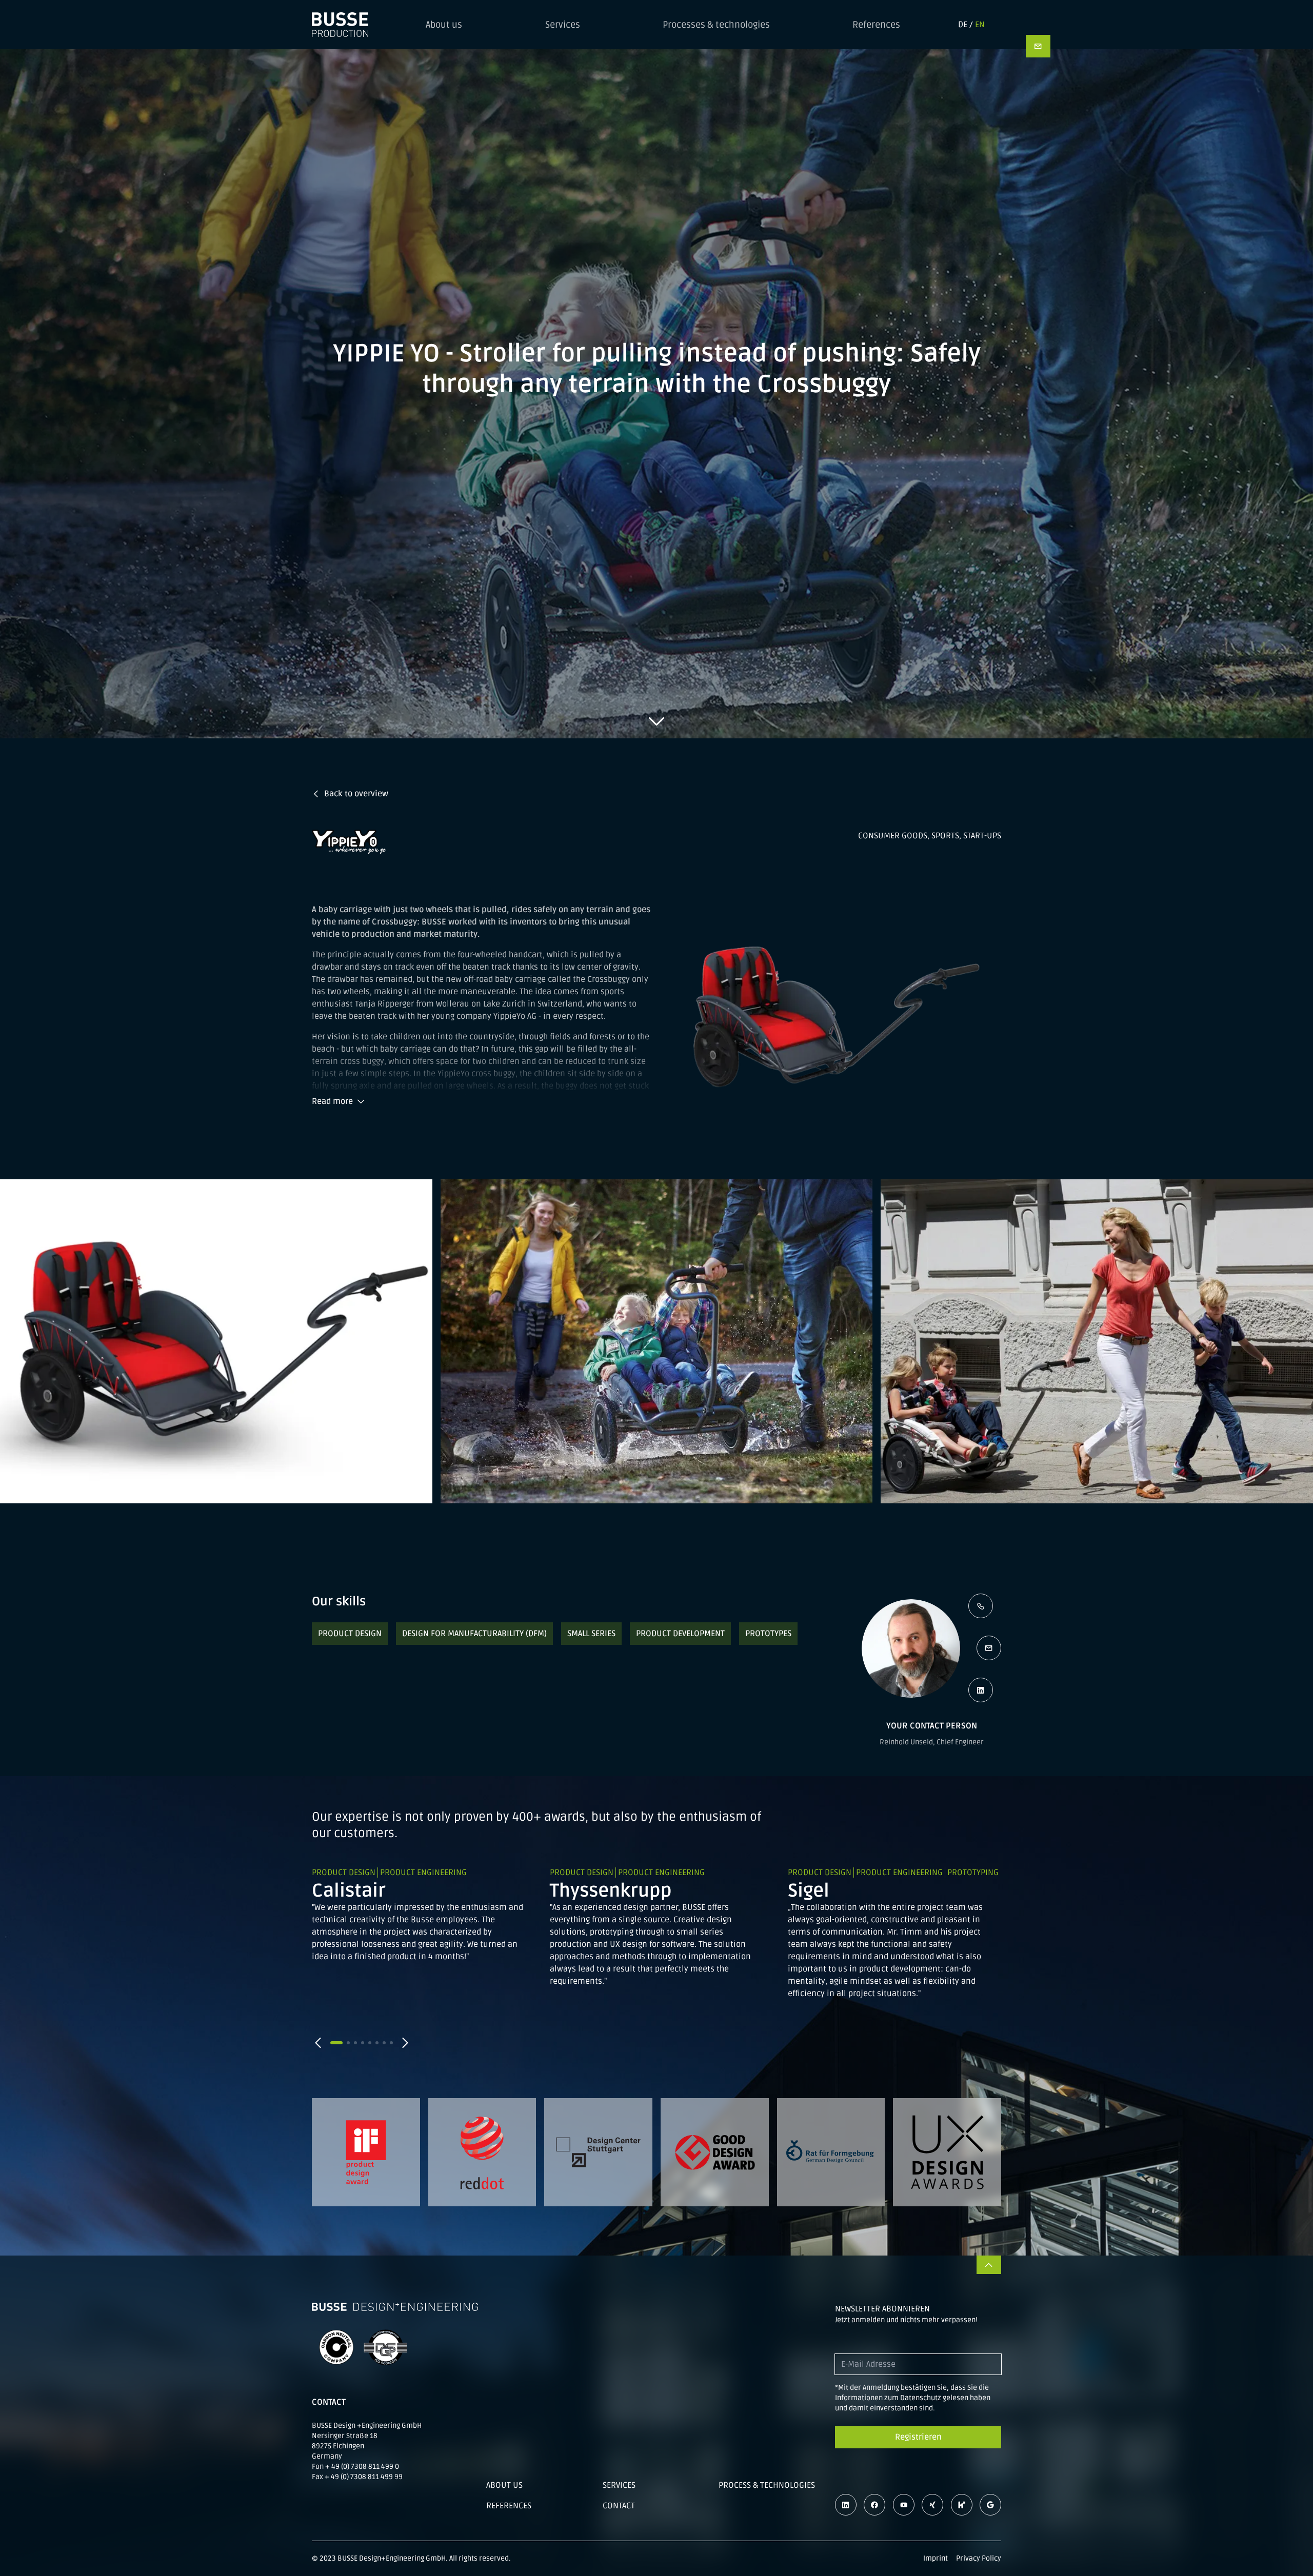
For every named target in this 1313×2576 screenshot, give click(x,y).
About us (444, 25)
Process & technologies (767, 2485)
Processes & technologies (716, 25)
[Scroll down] (656, 721)
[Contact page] (1038, 46)
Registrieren (918, 2437)
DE (963, 25)
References (876, 25)
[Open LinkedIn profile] (981, 1690)
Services (563, 25)
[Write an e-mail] (989, 1648)
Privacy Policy (979, 2558)
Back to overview (356, 794)
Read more (332, 1101)
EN (980, 25)
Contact (619, 2506)
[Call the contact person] (981, 1606)
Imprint (936, 2558)
